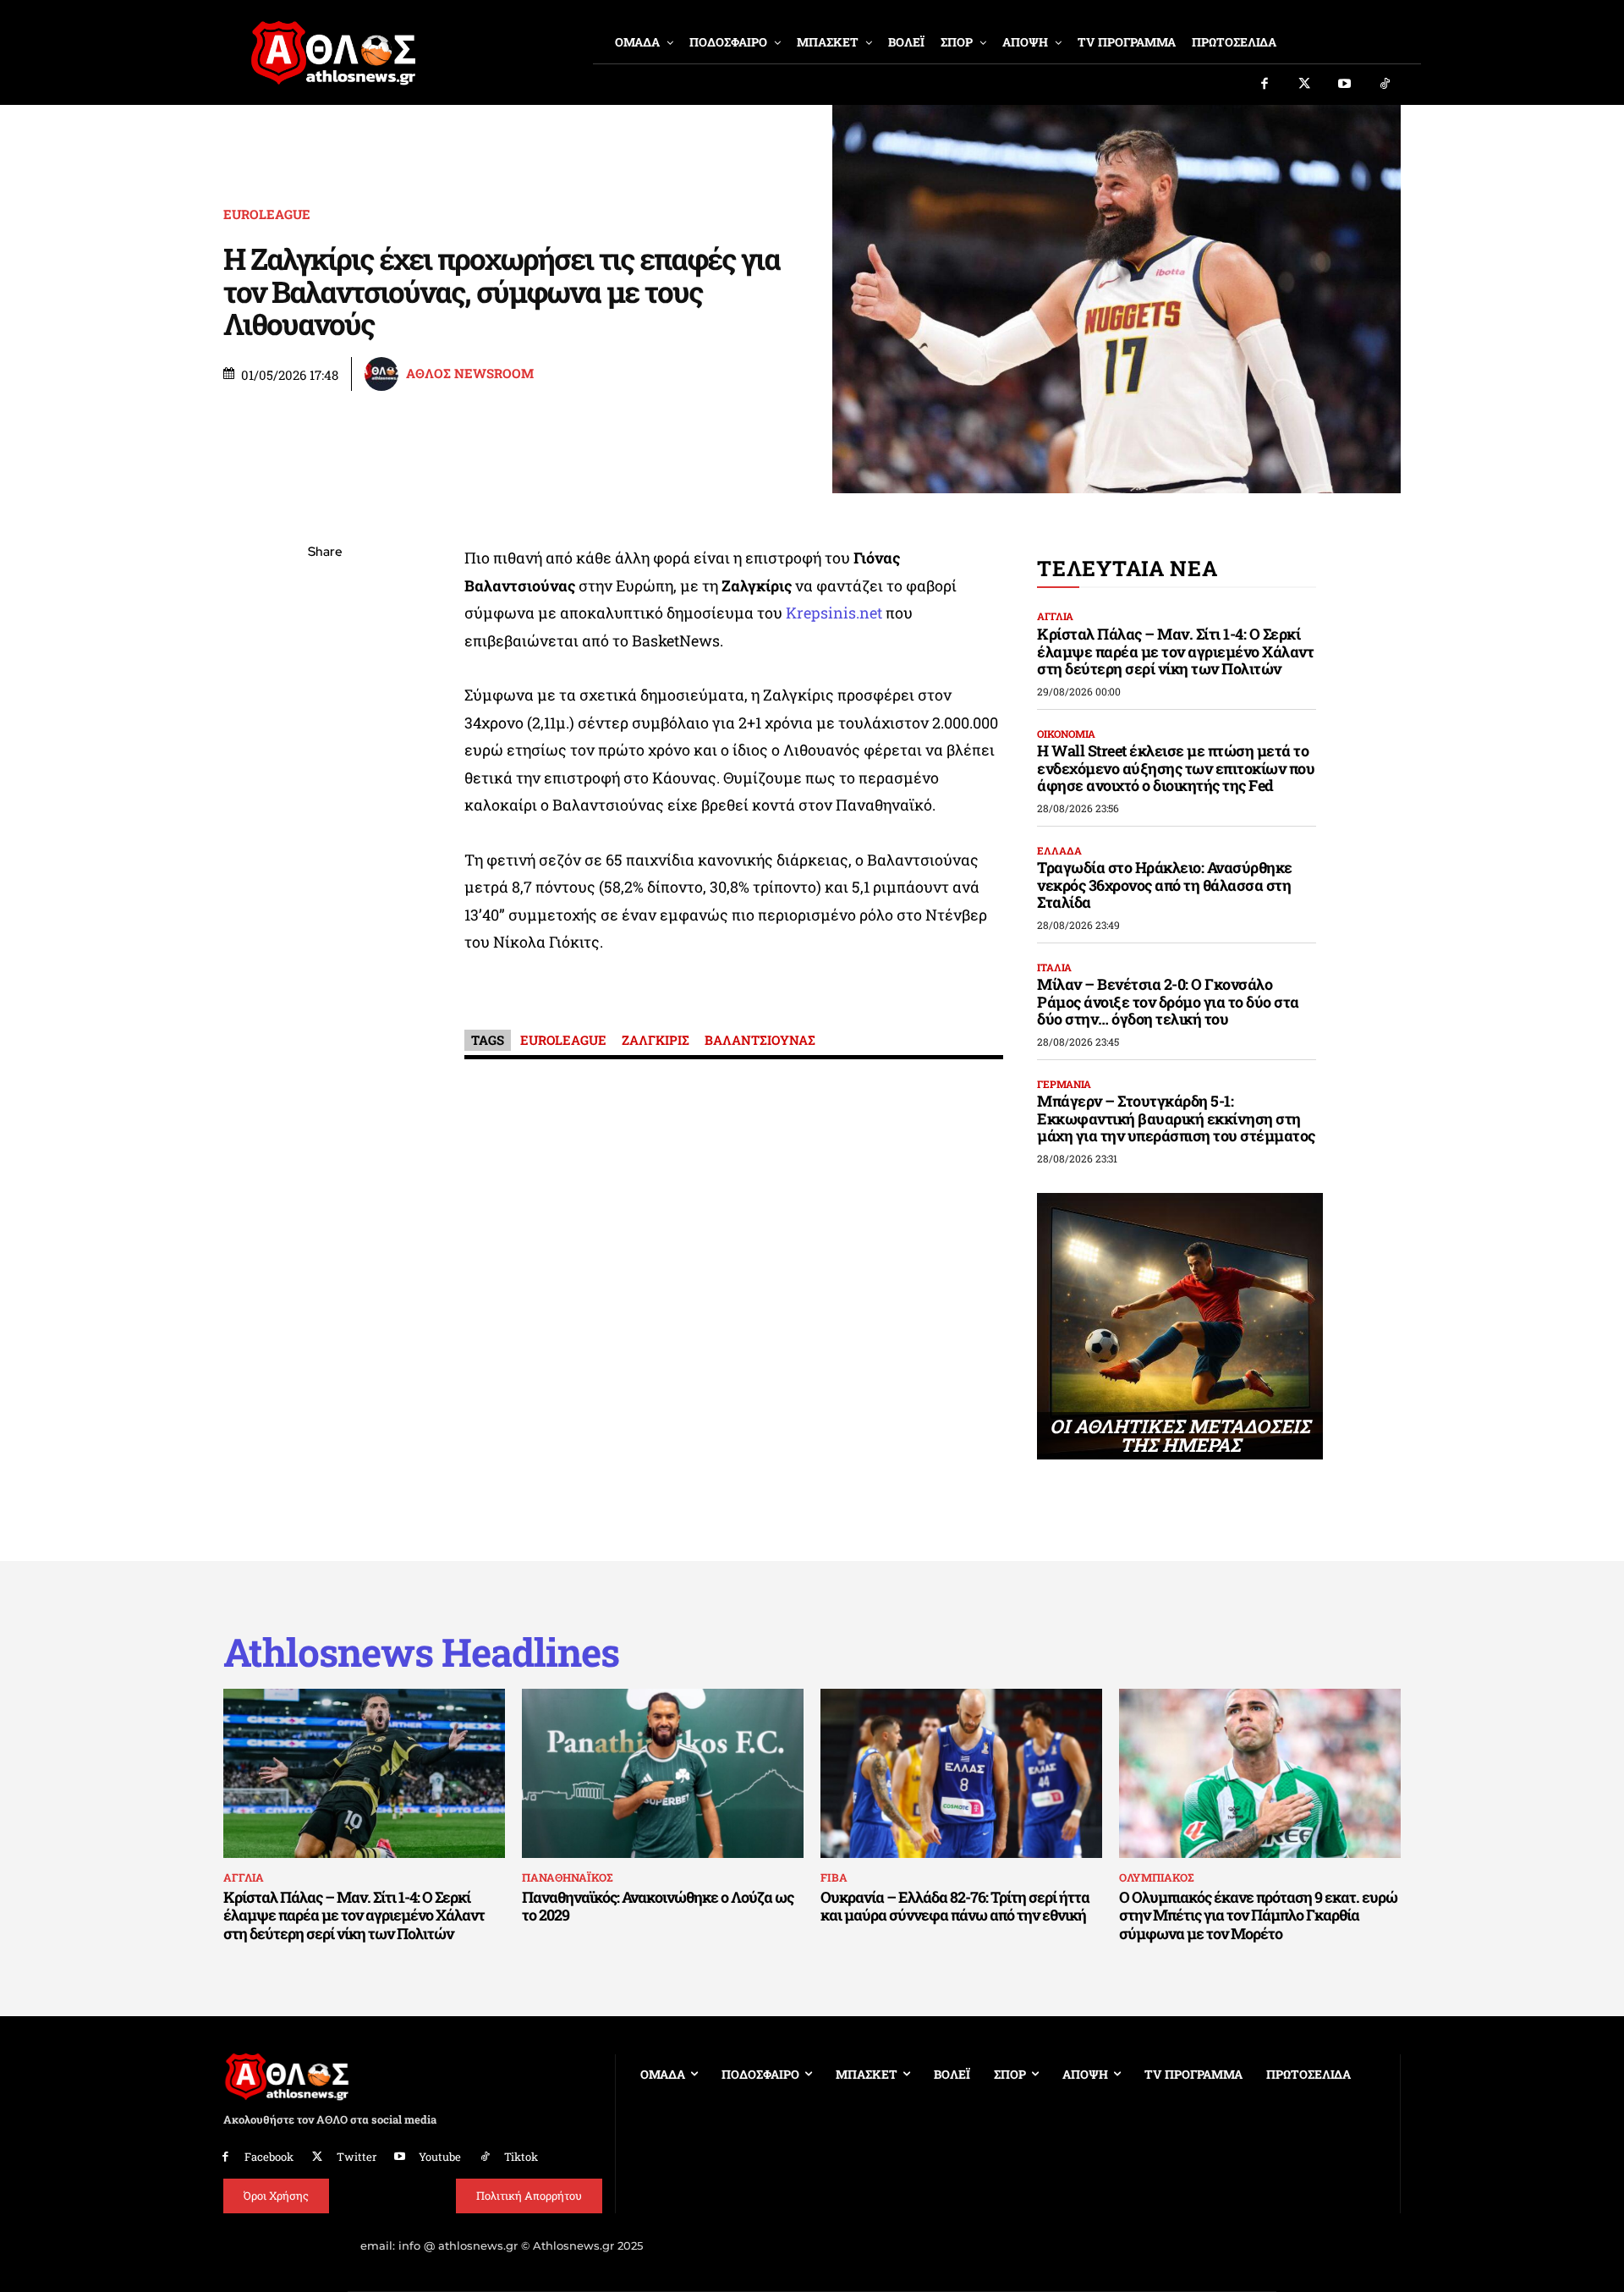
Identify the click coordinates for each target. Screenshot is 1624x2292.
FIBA (834, 1877)
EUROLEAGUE (267, 214)
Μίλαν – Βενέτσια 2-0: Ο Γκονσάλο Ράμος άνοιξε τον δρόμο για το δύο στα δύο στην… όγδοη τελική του (1168, 1001)
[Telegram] (325, 752)
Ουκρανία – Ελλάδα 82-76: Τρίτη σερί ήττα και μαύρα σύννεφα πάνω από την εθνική (955, 1906)
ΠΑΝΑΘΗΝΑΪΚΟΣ (567, 1877)
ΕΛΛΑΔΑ (1059, 850)
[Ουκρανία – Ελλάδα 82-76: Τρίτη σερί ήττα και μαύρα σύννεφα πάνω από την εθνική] (961, 1773)
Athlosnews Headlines (421, 1652)
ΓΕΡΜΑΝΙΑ (1064, 1084)
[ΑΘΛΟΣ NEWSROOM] (384, 374)
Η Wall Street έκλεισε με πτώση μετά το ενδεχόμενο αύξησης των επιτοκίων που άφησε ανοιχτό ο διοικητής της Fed (1176, 768)
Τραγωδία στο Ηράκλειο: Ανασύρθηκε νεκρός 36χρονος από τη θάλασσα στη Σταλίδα (1165, 885)
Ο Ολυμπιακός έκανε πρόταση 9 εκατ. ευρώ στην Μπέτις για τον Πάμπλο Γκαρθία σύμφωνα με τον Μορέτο (1258, 1915)
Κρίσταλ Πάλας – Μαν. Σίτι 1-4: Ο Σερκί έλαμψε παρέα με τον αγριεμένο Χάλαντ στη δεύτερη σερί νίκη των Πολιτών (1175, 651)
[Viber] (325, 712)
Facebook (269, 2157)
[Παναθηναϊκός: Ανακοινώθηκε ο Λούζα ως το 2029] (663, 1773)
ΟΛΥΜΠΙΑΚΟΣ (1156, 1877)
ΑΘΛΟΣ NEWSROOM (470, 374)
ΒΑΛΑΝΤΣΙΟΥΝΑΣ (760, 1040)
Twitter (357, 2157)
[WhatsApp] (325, 673)
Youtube (440, 2157)
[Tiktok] (1385, 85)
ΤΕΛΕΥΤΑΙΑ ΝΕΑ (1127, 568)
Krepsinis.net (836, 613)
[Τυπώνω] (325, 832)
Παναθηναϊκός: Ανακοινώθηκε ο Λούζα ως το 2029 (658, 1906)
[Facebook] (1265, 85)
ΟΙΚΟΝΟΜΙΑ (1066, 734)
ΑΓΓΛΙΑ (1055, 616)
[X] (325, 633)
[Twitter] (1305, 85)
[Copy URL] (325, 792)
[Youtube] (1345, 85)
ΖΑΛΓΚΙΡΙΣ (656, 1040)
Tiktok (521, 2157)
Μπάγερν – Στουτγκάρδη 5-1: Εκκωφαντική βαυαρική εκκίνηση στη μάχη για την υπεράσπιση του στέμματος (1176, 1118)
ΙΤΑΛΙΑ (1054, 967)
